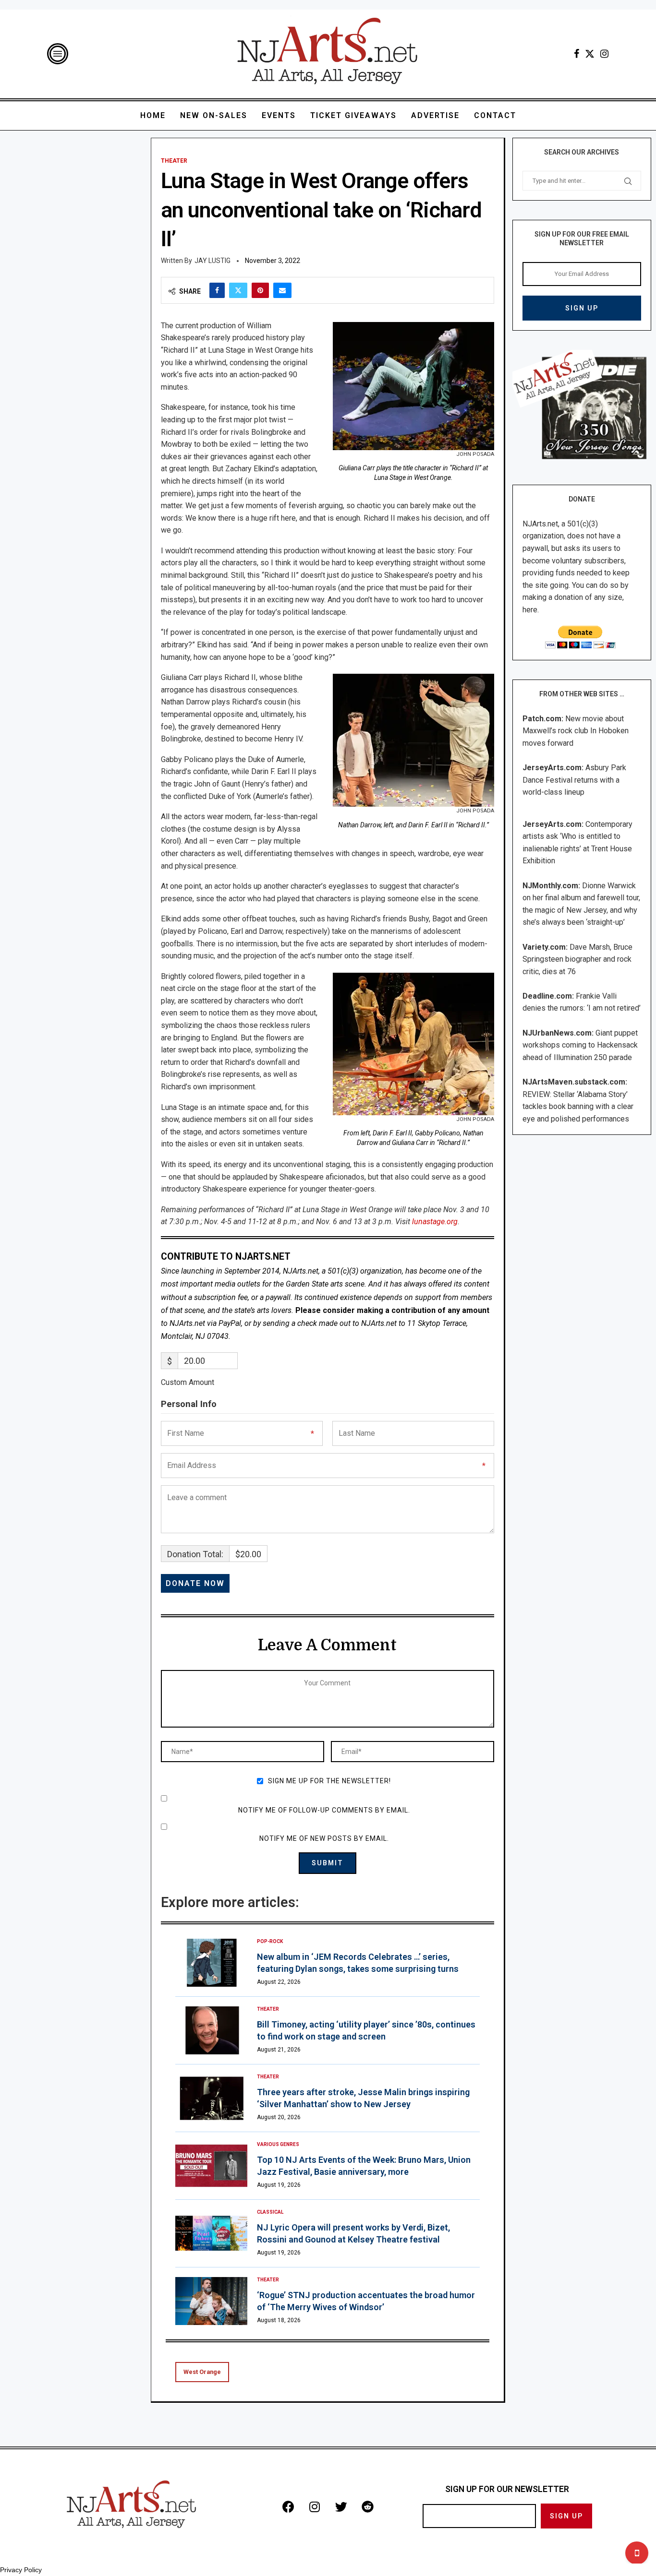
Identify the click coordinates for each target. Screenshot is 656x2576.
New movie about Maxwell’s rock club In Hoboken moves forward (576, 731)
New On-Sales (214, 115)
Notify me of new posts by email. (324, 1838)
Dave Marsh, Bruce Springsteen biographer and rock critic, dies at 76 (577, 959)
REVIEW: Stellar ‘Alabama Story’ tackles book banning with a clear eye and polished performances (578, 1107)
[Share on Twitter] (238, 290)
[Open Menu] (58, 54)
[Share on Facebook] (217, 290)
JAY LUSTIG (213, 261)
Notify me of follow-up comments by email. (324, 1810)
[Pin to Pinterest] (260, 290)
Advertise (435, 115)
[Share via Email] (282, 290)
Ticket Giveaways (353, 115)
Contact (495, 115)
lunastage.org (434, 1222)
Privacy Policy (21, 2570)
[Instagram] (604, 54)
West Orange (202, 2372)
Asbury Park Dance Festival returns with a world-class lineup (574, 780)
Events (279, 115)
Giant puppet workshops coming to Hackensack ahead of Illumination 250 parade (580, 1045)
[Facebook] (577, 54)
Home (153, 115)
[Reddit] (367, 2506)
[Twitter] (590, 54)
